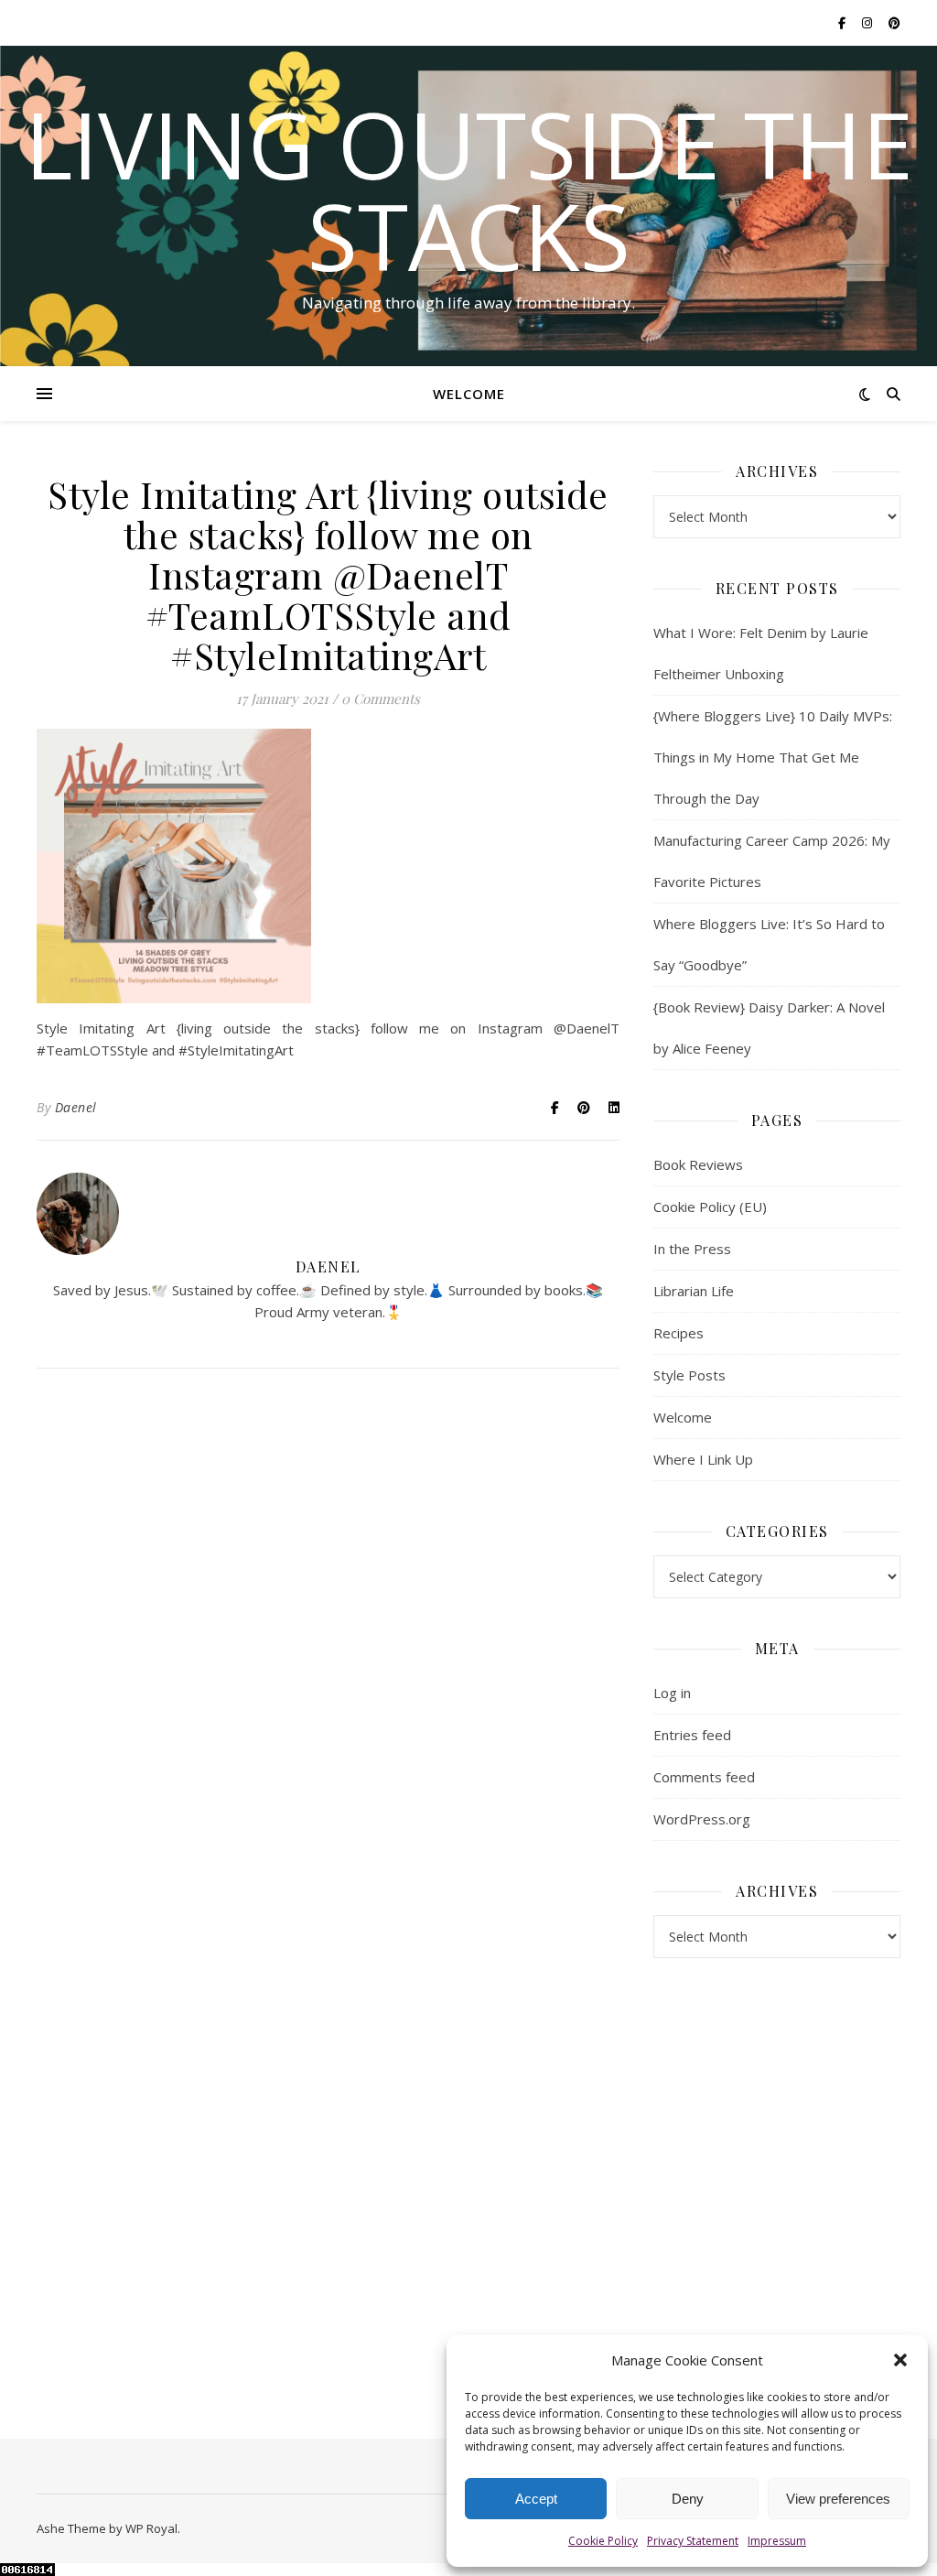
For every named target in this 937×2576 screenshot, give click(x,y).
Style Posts (689, 1375)
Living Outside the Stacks (469, 189)
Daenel (76, 1107)
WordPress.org (702, 1819)
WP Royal (151, 2528)
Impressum (777, 2541)
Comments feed (704, 1777)
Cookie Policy (603, 2541)
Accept (536, 2499)
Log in (672, 1693)
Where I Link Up (703, 1459)
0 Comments (381, 698)
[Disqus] (328, 1648)
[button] (900, 2360)
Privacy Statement (693, 2541)
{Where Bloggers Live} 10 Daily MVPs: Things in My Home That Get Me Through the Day (773, 757)
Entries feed (692, 1735)
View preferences (838, 2499)
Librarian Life (694, 1291)
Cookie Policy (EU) (710, 1207)
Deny (688, 2499)
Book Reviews (698, 1164)
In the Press (692, 1249)
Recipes (679, 1333)
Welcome (469, 394)
